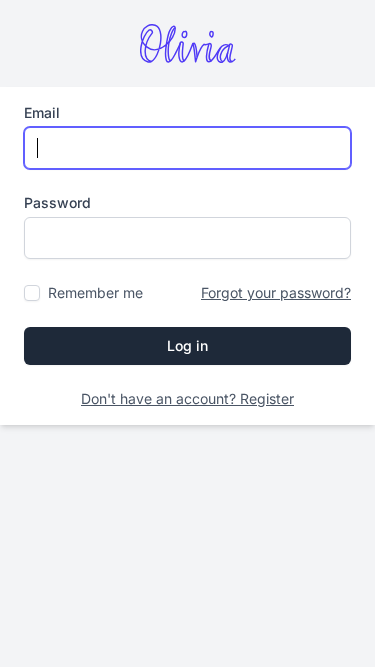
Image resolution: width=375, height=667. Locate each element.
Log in (187, 345)
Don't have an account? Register (187, 398)
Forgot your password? (276, 292)
